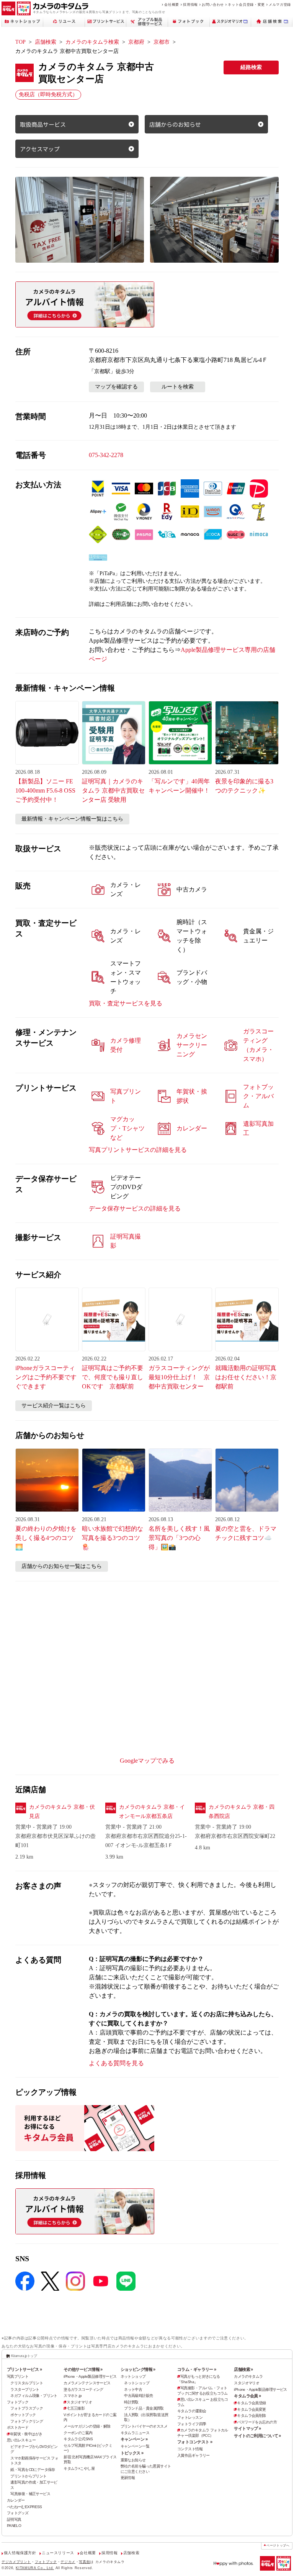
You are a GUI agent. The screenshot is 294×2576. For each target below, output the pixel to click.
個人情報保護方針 (20, 2553)
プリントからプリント (28, 2476)
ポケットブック (23, 2415)
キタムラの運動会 (192, 2411)
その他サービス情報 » (83, 2369)
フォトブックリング (27, 2421)
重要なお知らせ (133, 2460)
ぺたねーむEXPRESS (24, 2507)
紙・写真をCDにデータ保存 (33, 2470)
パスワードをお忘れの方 (257, 2422)
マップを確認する (116, 387)
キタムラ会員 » (247, 2396)
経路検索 (251, 67)
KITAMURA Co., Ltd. (35, 2568)
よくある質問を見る (116, 2063)
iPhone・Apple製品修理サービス (90, 2376)
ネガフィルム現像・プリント (34, 2396)
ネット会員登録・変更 (246, 4)
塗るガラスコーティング (83, 2389)
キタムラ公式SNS (78, 2439)
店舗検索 (46, 42)
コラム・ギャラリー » (197, 2369)
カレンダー (16, 2500)
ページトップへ (278, 2546)
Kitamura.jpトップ (24, 2356)
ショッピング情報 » (138, 2369)
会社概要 (172, 4)
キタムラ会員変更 (251, 2409)
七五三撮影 (76, 2408)
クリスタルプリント (27, 2383)
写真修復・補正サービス (30, 2494)
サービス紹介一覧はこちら (54, 1406)
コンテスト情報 (190, 2449)
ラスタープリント (25, 2389)
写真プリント (18, 2376)
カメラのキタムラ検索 (92, 42)
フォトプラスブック (27, 2408)
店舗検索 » (243, 2369)
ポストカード (18, 2427)
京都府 (136, 42)
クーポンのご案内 (78, 2433)
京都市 (162, 42)
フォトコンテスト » (195, 2442)
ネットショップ (133, 2376)
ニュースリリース (58, 2553)
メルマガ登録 (280, 4)
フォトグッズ (18, 2513)
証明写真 (14, 2519)
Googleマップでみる (147, 1761)
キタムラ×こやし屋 (79, 2468)
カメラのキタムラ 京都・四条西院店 (242, 1812)
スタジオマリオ (79, 2402)
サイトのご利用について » (257, 2436)
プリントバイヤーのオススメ (144, 2426)
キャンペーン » (134, 2439)
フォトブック (18, 2402)
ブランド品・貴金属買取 (144, 2408)
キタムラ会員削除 (251, 2416)
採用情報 (190, 4)
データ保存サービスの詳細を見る (135, 1208)
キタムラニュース (135, 2433)
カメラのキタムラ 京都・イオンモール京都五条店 (152, 1812)
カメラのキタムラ (248, 2376)
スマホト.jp (73, 2396)
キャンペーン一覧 (135, 2446)
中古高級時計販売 (138, 2396)
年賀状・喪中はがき (26, 2434)
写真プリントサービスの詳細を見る (138, 1150)
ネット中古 (133, 2389)
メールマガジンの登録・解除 (87, 2426)
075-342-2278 (106, 455)
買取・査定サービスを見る (126, 1003)
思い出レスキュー (21, 2440)
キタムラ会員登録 (251, 2403)
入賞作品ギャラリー (194, 2455)
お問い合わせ (213, 4)
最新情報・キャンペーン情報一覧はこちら (72, 819)
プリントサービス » (24, 2369)
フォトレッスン (190, 2417)
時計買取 (131, 2402)
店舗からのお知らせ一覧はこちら (62, 1566)
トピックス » (132, 2453)
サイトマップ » (247, 2428)
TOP (20, 42)
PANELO (14, 2526)
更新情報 (128, 2478)
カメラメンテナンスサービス (87, 2383)
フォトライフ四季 (192, 2424)
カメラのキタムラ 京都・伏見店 (62, 1812)
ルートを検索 (178, 387)
